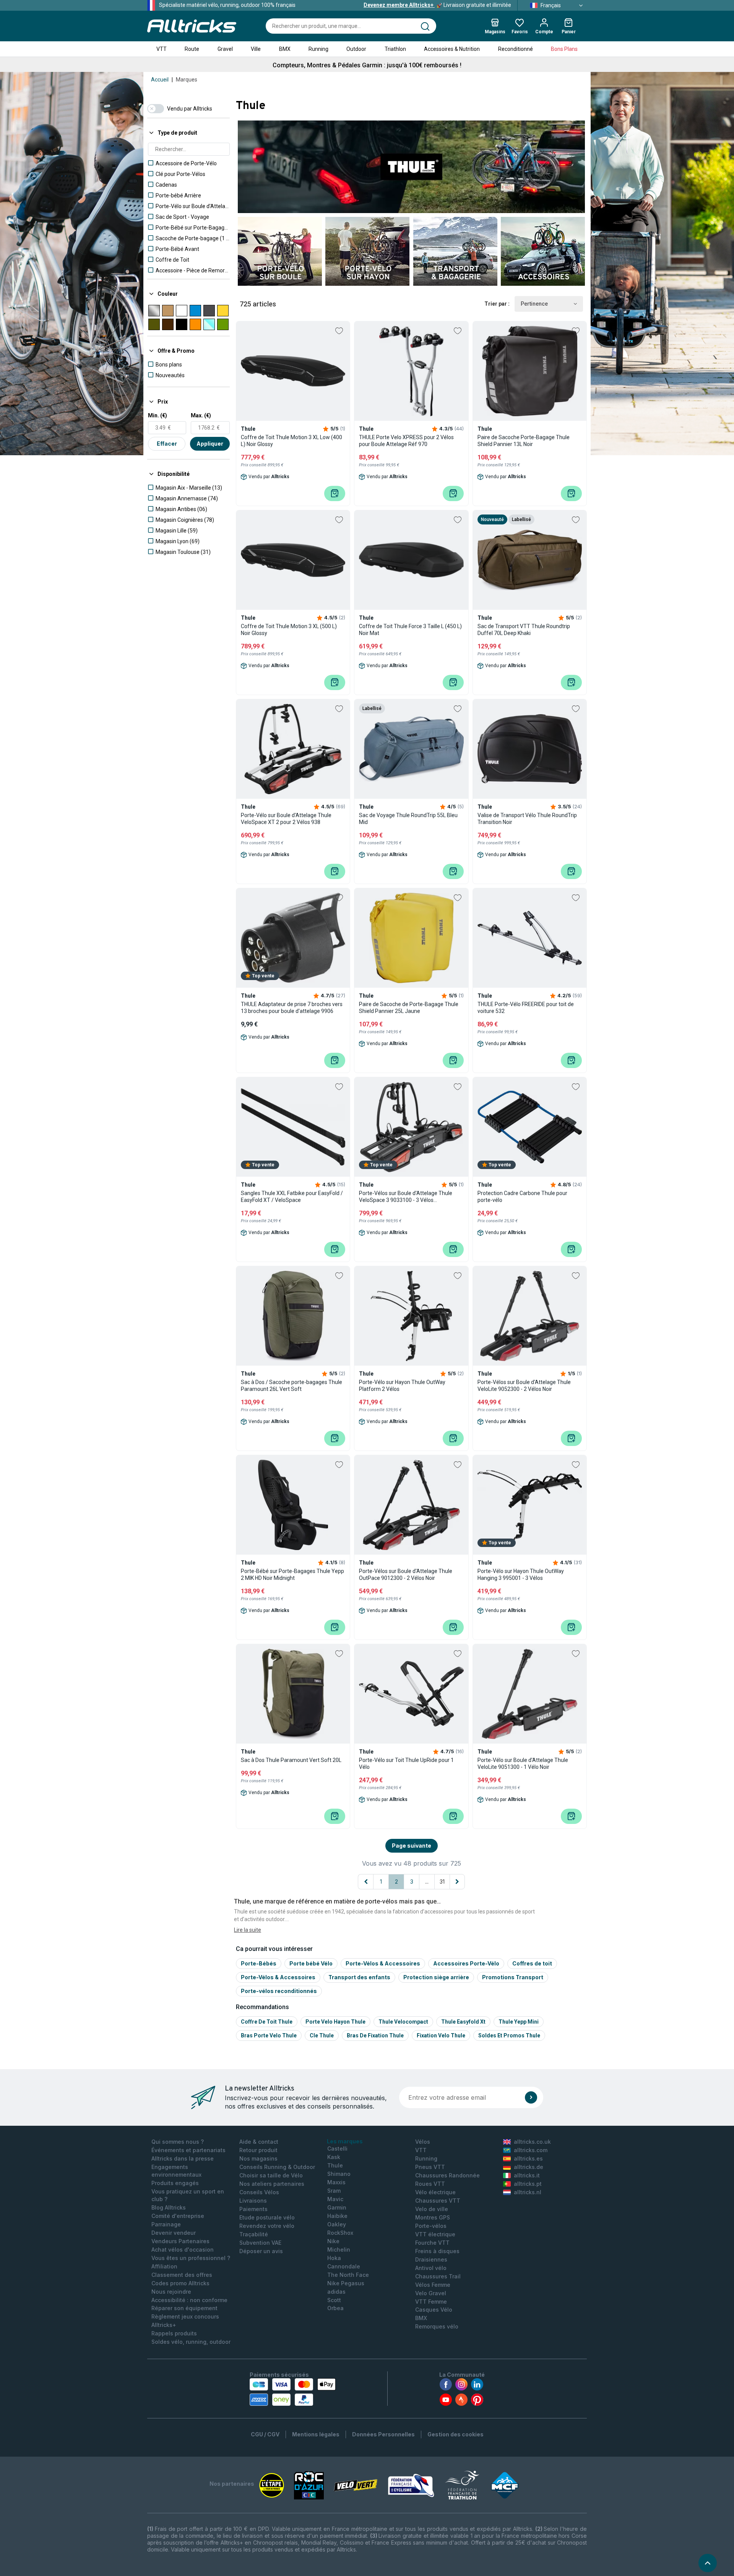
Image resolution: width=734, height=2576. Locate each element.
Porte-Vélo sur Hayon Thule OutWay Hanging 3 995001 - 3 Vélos (521, 1575)
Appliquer (210, 444)
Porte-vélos (431, 2226)
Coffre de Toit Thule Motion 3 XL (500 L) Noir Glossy (289, 630)
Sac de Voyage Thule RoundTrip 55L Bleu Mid (408, 819)
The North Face (348, 2275)
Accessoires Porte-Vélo (466, 1963)
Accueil (160, 80)
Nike (333, 2241)
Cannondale (344, 2266)
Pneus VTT (430, 2167)
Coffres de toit (532, 1963)
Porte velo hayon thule (335, 2022)
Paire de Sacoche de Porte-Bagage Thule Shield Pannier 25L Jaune (409, 1008)
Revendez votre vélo (267, 2226)
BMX (285, 49)
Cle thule (322, 2035)
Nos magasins (258, 2158)
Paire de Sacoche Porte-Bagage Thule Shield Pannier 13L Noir (524, 441)
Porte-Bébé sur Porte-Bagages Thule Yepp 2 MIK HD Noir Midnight (292, 1575)
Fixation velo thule (441, 2035)
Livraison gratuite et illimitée (437, 5)
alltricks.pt (528, 2184)
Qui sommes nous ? (178, 2142)
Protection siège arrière (436, 1977)
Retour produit (258, 2150)
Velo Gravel (431, 2293)
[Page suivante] (457, 1882)
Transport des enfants (359, 1977)
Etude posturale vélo (267, 2217)
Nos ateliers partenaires (272, 2184)
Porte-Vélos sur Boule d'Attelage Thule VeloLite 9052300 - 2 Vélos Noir (524, 1386)
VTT (162, 49)
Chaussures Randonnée (447, 2175)
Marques (187, 80)
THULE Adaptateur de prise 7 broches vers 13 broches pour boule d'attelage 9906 (292, 1008)
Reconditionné (516, 49)
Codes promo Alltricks (180, 2283)
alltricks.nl (528, 2192)
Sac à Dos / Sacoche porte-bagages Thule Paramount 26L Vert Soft (291, 1386)
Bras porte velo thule (269, 2035)
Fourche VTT (432, 2243)
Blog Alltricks (169, 2207)
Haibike (337, 2216)
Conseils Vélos (259, 2192)
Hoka (334, 2258)
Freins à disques (437, 2251)
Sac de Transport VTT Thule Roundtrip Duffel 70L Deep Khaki (524, 630)
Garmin (337, 2207)
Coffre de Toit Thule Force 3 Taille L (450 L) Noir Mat (410, 630)
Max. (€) (201, 415)
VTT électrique (435, 2234)
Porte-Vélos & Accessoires (383, 1963)
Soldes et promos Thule (509, 2035)
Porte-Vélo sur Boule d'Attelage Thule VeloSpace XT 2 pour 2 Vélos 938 (286, 819)
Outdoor (356, 49)
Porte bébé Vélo (311, 1963)
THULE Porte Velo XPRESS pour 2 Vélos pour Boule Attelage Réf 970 (406, 441)
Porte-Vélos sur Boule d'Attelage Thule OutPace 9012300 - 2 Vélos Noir (406, 1575)
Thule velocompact (403, 2022)
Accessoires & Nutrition (452, 49)
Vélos (423, 2142)
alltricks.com (531, 2150)
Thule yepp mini (519, 2022)
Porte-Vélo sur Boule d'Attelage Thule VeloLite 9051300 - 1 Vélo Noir (523, 1763)
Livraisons (253, 2201)
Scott (334, 2300)
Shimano (339, 2174)
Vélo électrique (435, 2192)
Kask (334, 2157)
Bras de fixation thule (375, 2035)
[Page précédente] (366, 1882)
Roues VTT (430, 2184)
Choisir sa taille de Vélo (271, 2175)
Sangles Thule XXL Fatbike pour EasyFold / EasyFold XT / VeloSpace (292, 1197)
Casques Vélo (434, 2310)
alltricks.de (529, 2167)
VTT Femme (431, 2302)
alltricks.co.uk (532, 2142)
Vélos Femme (433, 2285)
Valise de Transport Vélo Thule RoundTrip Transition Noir (527, 819)
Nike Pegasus (346, 2283)
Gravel (225, 49)
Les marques (345, 2141)
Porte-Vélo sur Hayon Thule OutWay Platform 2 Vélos (402, 1386)
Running (318, 49)
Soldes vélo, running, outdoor (191, 2342)
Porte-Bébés (259, 1963)
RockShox (340, 2233)
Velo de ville (432, 2209)
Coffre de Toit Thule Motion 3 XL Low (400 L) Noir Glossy (291, 441)
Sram (334, 2191)
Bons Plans (564, 49)
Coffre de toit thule (267, 2022)
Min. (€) (158, 415)
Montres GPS (433, 2217)
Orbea (335, 2308)
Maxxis (336, 2182)
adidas (336, 2292)
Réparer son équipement (184, 2308)
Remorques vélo (437, 2326)
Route (192, 49)
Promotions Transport (513, 1977)
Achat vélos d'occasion (183, 2250)
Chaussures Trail (438, 2276)
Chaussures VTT (438, 2201)
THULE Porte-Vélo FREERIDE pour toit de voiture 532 (526, 1008)
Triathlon (395, 49)
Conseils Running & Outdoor (277, 2167)
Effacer (167, 444)
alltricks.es (528, 2158)
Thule (335, 2165)
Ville (256, 49)
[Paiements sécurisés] (293, 2392)
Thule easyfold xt (463, 2022)
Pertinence (534, 304)
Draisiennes (431, 2259)
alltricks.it (527, 2175)
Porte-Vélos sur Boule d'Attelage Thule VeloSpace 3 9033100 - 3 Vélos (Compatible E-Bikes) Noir (406, 1197)
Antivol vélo (431, 2268)
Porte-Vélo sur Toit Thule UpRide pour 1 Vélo (406, 1763)
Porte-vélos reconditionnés (279, 1991)
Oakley (337, 2224)
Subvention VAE (260, 2243)
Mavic (335, 2199)
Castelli (337, 2149)
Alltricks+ (164, 2325)
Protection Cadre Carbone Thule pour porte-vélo (522, 1197)
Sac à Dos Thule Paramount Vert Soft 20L (291, 1760)
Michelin (339, 2250)
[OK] (531, 2097)
